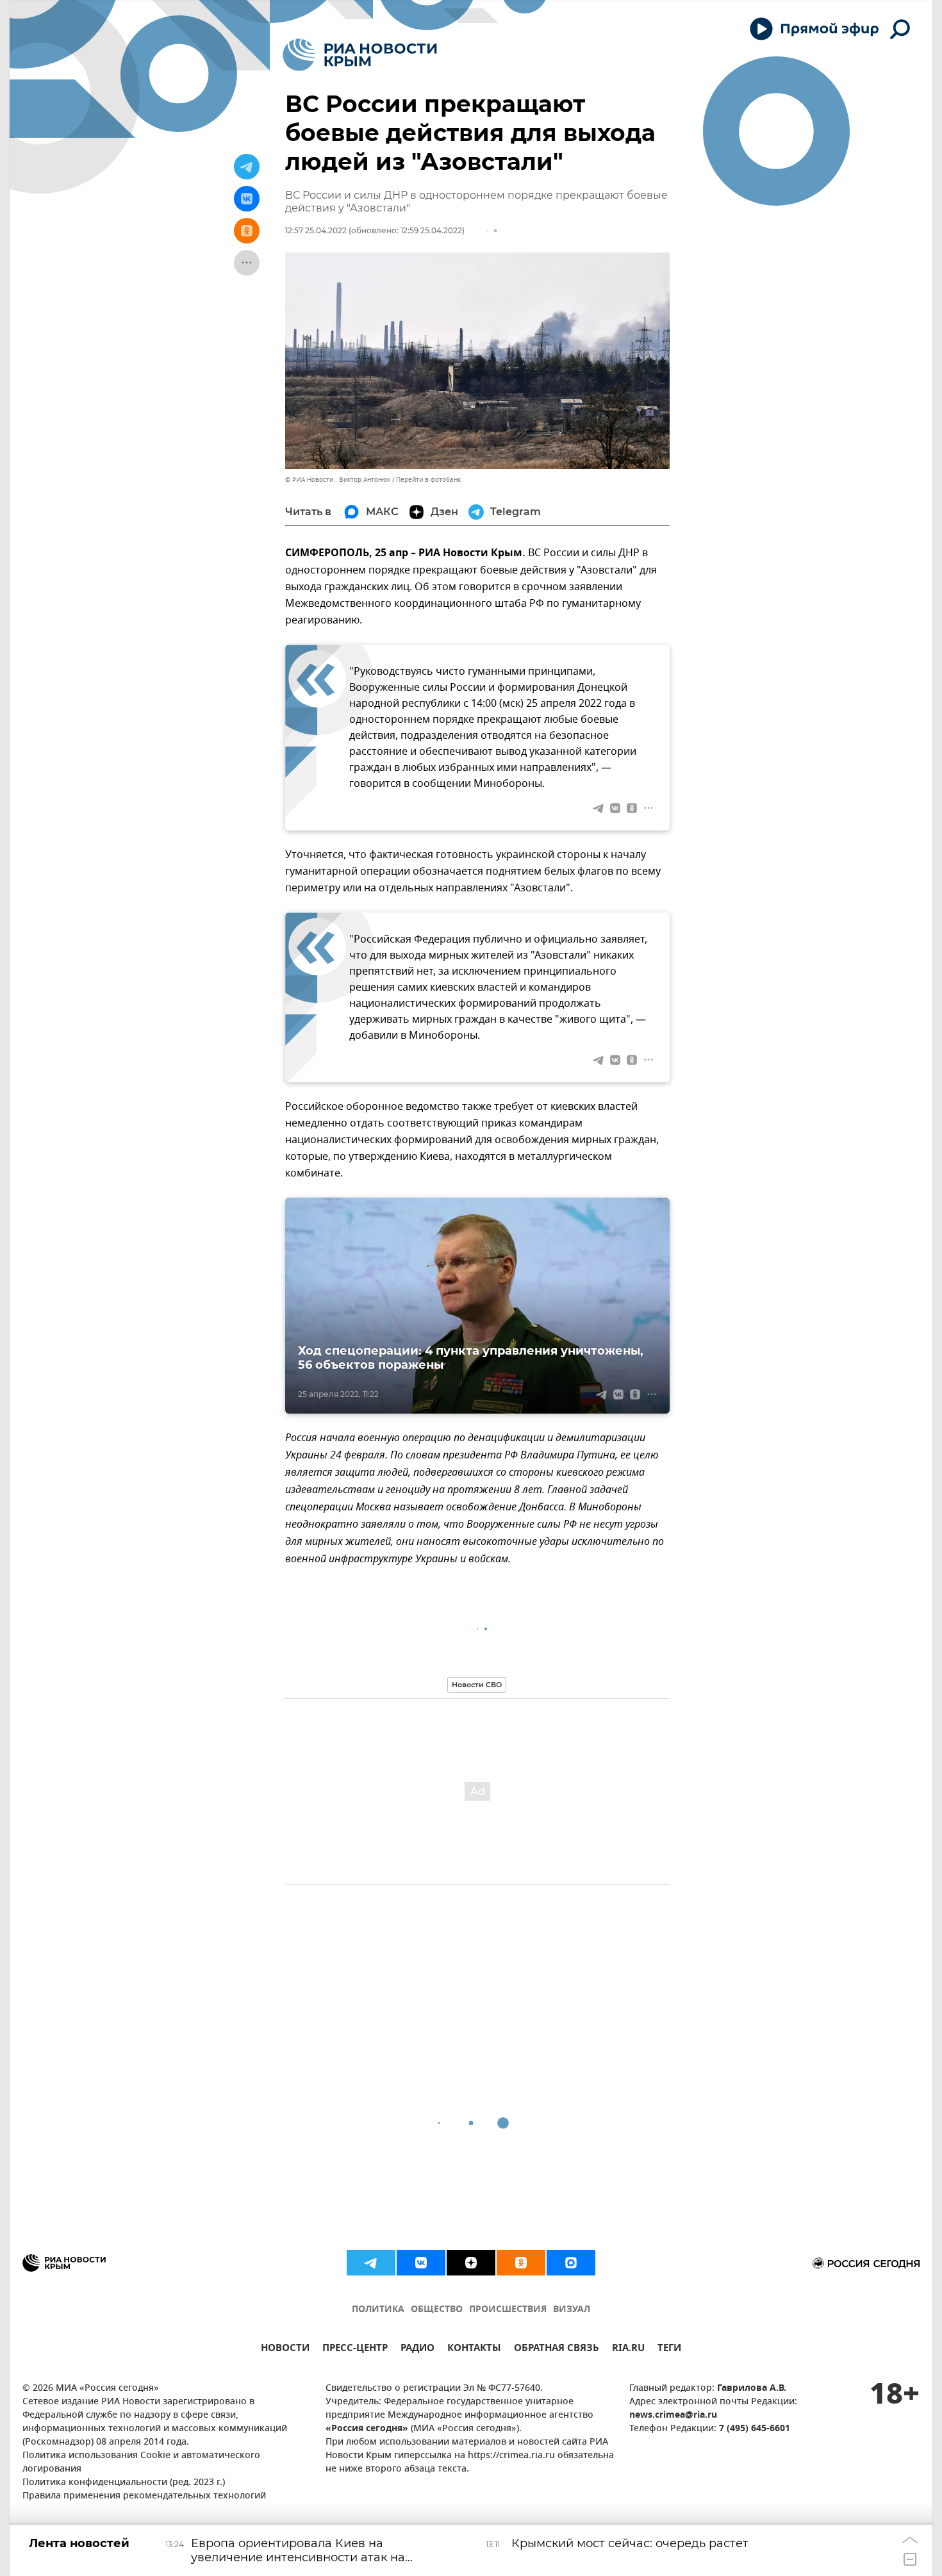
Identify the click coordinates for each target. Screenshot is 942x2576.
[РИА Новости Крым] (360, 55)
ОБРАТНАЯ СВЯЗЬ (557, 2349)
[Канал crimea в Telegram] (371, 2263)
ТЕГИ (669, 2349)
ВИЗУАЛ (572, 2310)
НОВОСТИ (285, 2349)
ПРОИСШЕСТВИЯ (508, 2310)
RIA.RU (628, 2349)
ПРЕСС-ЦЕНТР (355, 2349)
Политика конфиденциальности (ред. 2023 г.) (124, 2483)
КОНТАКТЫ (474, 2349)
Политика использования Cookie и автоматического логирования (141, 2463)
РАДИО (417, 2349)
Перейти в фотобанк (428, 480)
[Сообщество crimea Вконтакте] (421, 2263)
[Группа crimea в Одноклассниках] (521, 2263)
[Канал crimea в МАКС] (571, 2263)
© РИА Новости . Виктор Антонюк (338, 480)
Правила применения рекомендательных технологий (144, 2496)
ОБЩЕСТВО (437, 2310)
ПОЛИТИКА (378, 2310)
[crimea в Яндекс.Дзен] (471, 2263)
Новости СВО (477, 1685)
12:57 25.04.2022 (316, 230)
